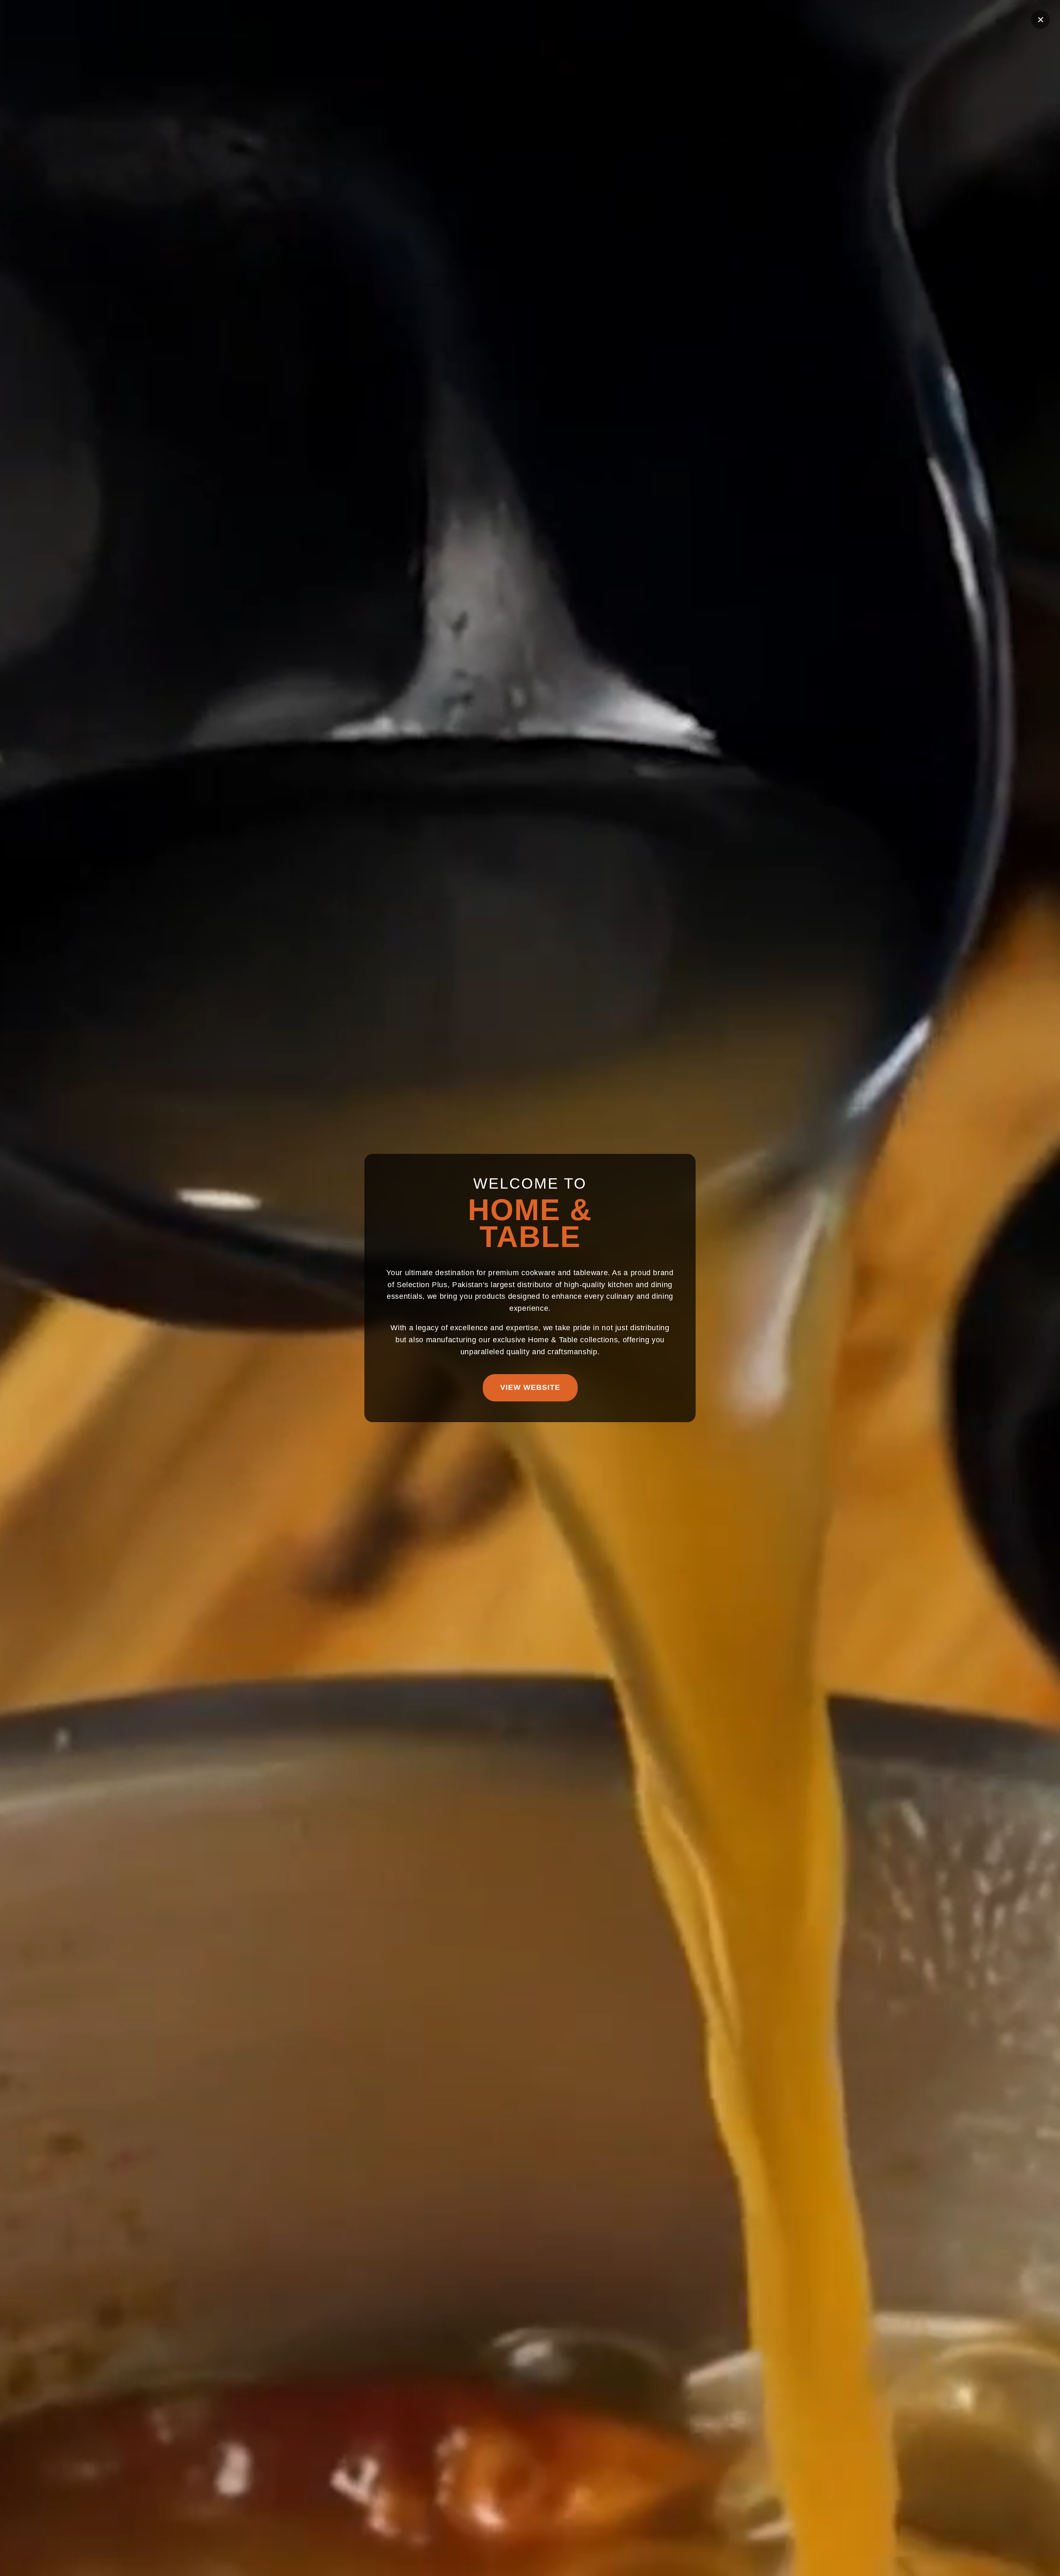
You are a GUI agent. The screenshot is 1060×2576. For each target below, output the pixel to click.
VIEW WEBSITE (530, 1387)
